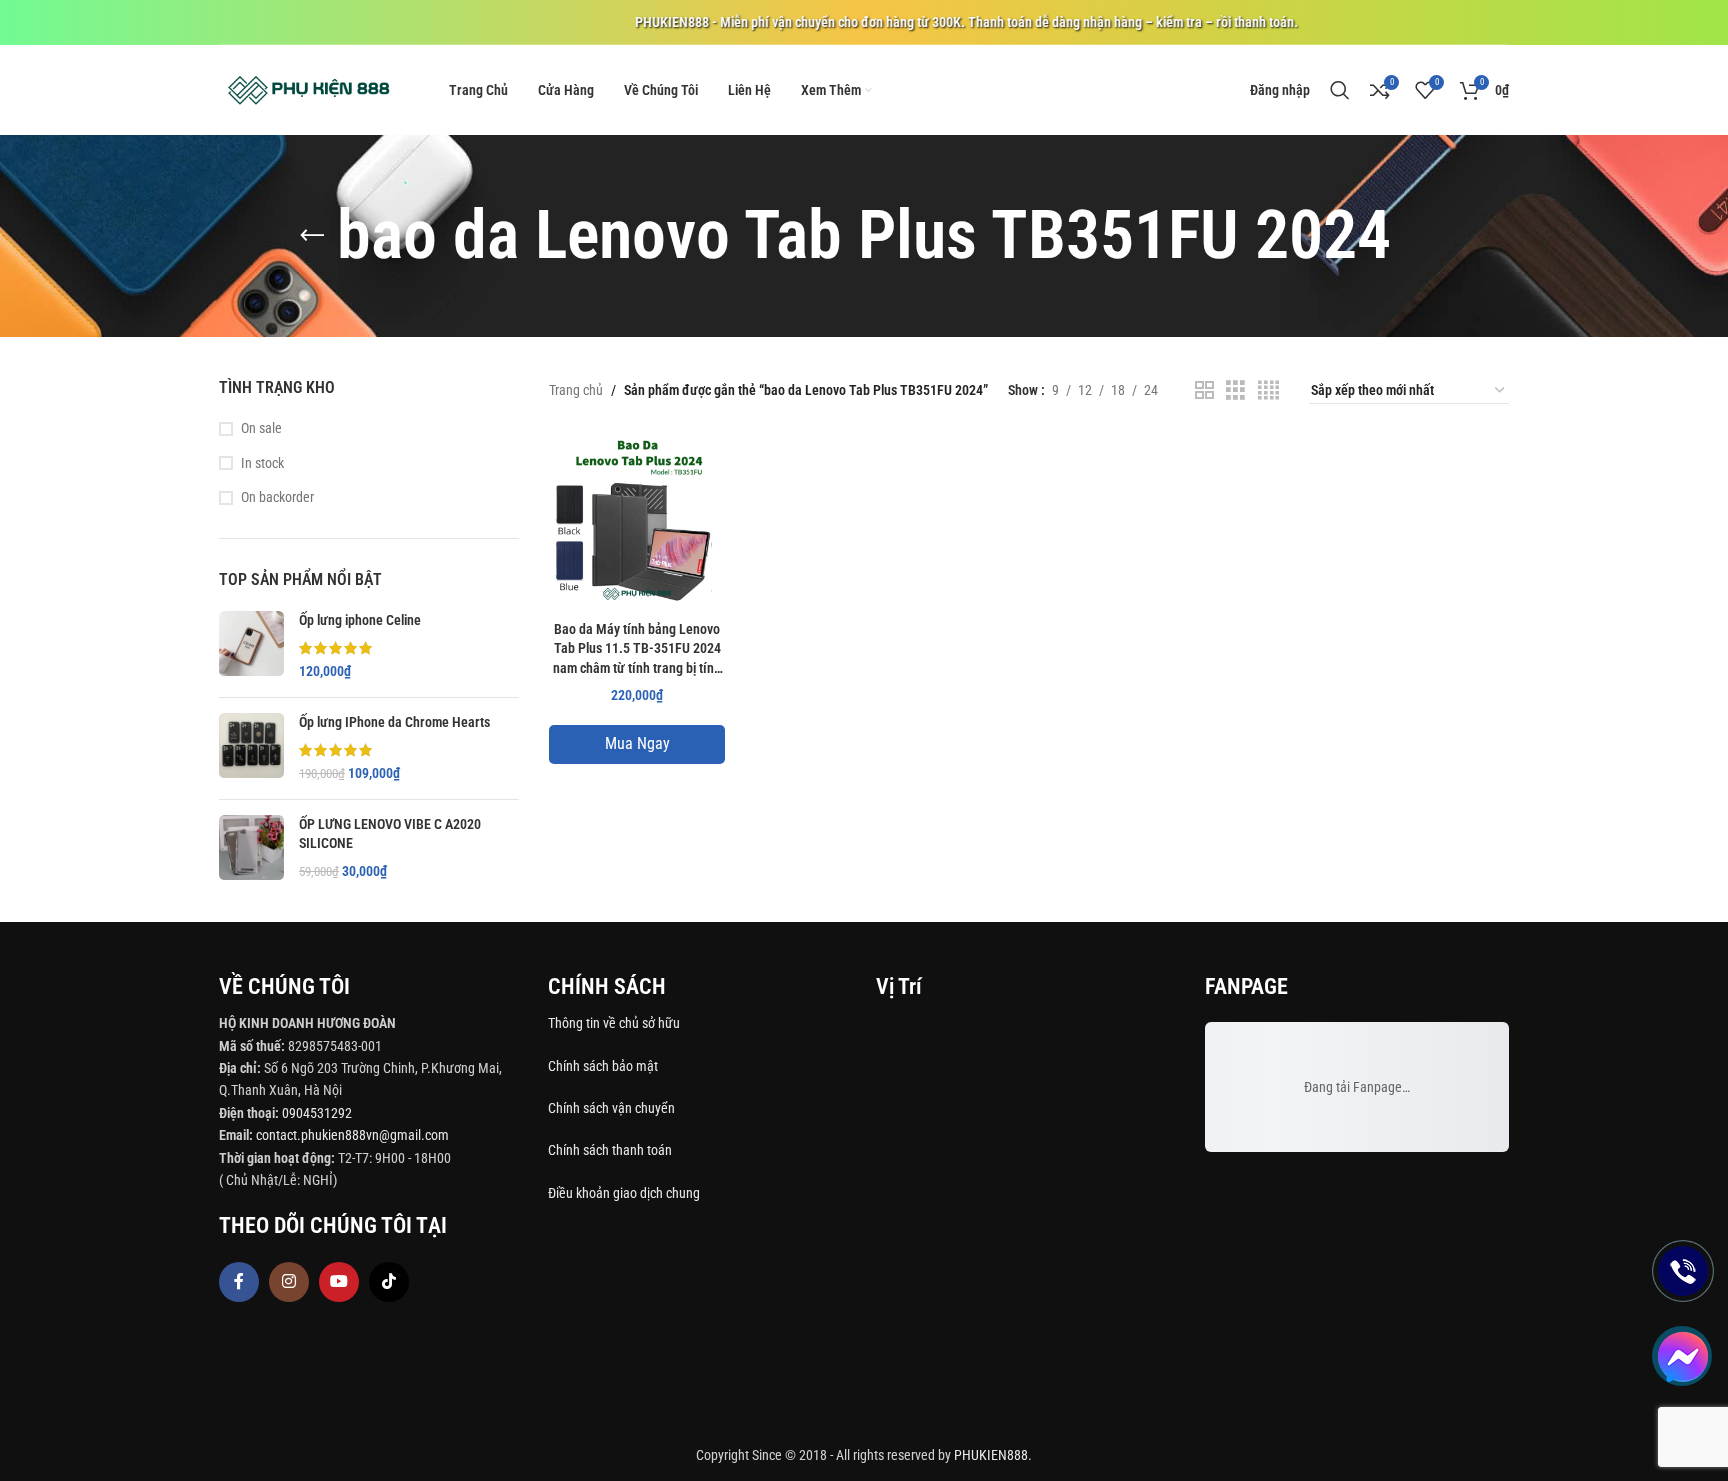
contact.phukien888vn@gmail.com (352, 1135)
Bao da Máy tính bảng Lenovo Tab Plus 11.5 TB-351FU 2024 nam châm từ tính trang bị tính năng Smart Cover (637, 650)
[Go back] (312, 236)
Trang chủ (576, 390)
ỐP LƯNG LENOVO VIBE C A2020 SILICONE (390, 834)
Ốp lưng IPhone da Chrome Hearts (394, 722)
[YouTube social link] (339, 1282)
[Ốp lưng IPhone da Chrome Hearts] (251, 748)
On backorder (277, 497)
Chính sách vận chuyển (613, 1108)
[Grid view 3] (1235, 390)
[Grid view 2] (1204, 390)
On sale (261, 428)
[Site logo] (309, 89)
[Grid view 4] (1268, 390)
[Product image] (637, 522)
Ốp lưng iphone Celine (360, 620)
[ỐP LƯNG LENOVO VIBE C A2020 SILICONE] (251, 848)
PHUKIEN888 (991, 1455)
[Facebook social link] (239, 1282)
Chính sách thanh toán (611, 1150)
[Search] (1340, 90)
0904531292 (317, 1113)
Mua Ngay (637, 743)
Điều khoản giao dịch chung (624, 1193)
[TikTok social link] (389, 1282)
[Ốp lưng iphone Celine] (251, 646)
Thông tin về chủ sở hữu (614, 1023)
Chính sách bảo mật (603, 1066)
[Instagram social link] (289, 1282)
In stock (262, 463)
